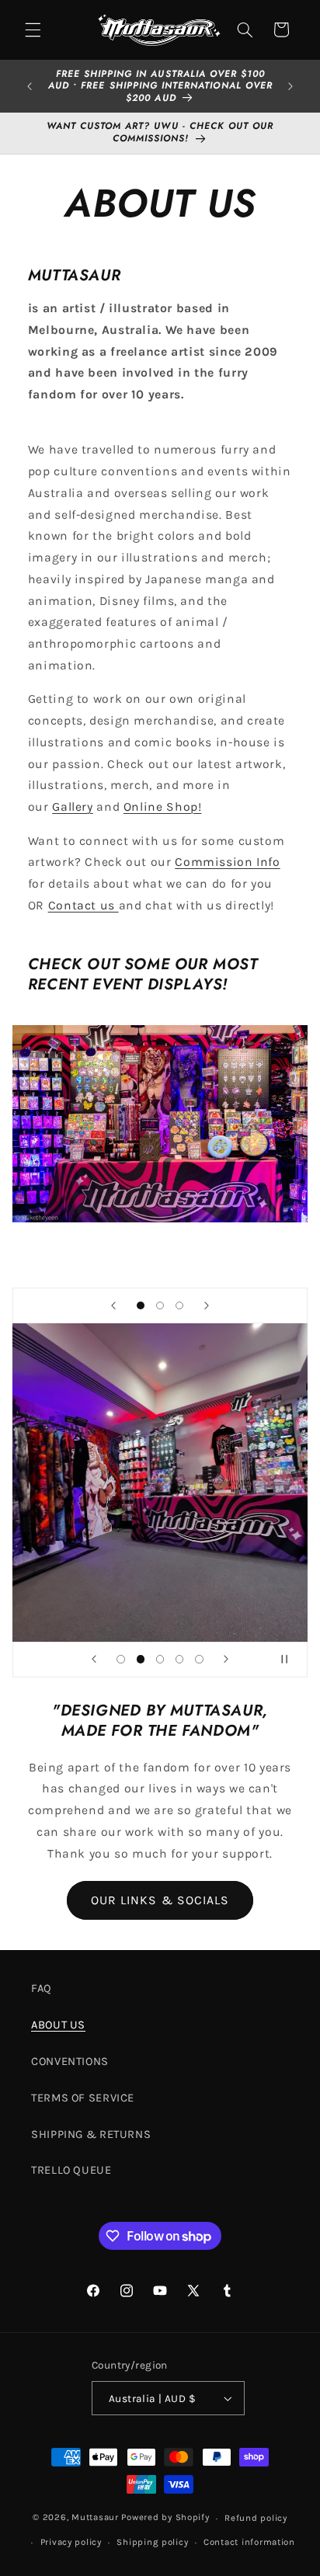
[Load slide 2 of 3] (160, 1305)
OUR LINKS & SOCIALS (160, 1900)
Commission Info (227, 862)
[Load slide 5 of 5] (199, 1659)
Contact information (249, 2542)
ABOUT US (58, 2025)
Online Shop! (163, 807)
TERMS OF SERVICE (83, 2098)
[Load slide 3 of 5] (160, 1659)
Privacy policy (71, 2542)
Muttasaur (95, 2518)
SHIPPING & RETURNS (91, 2134)
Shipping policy (152, 2542)
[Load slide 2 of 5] (140, 1659)
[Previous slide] (113, 1305)
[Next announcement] (290, 86)
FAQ (42, 1988)
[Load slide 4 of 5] (180, 1659)
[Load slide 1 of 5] (121, 1659)
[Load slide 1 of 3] (140, 1305)
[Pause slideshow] (290, 1660)
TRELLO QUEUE (71, 2170)
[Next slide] (207, 1305)
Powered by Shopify (165, 2518)
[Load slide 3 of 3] (180, 1305)
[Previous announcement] (30, 86)
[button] (33, 30)
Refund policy (256, 2518)
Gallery (72, 807)
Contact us (83, 906)
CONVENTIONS (70, 2061)
